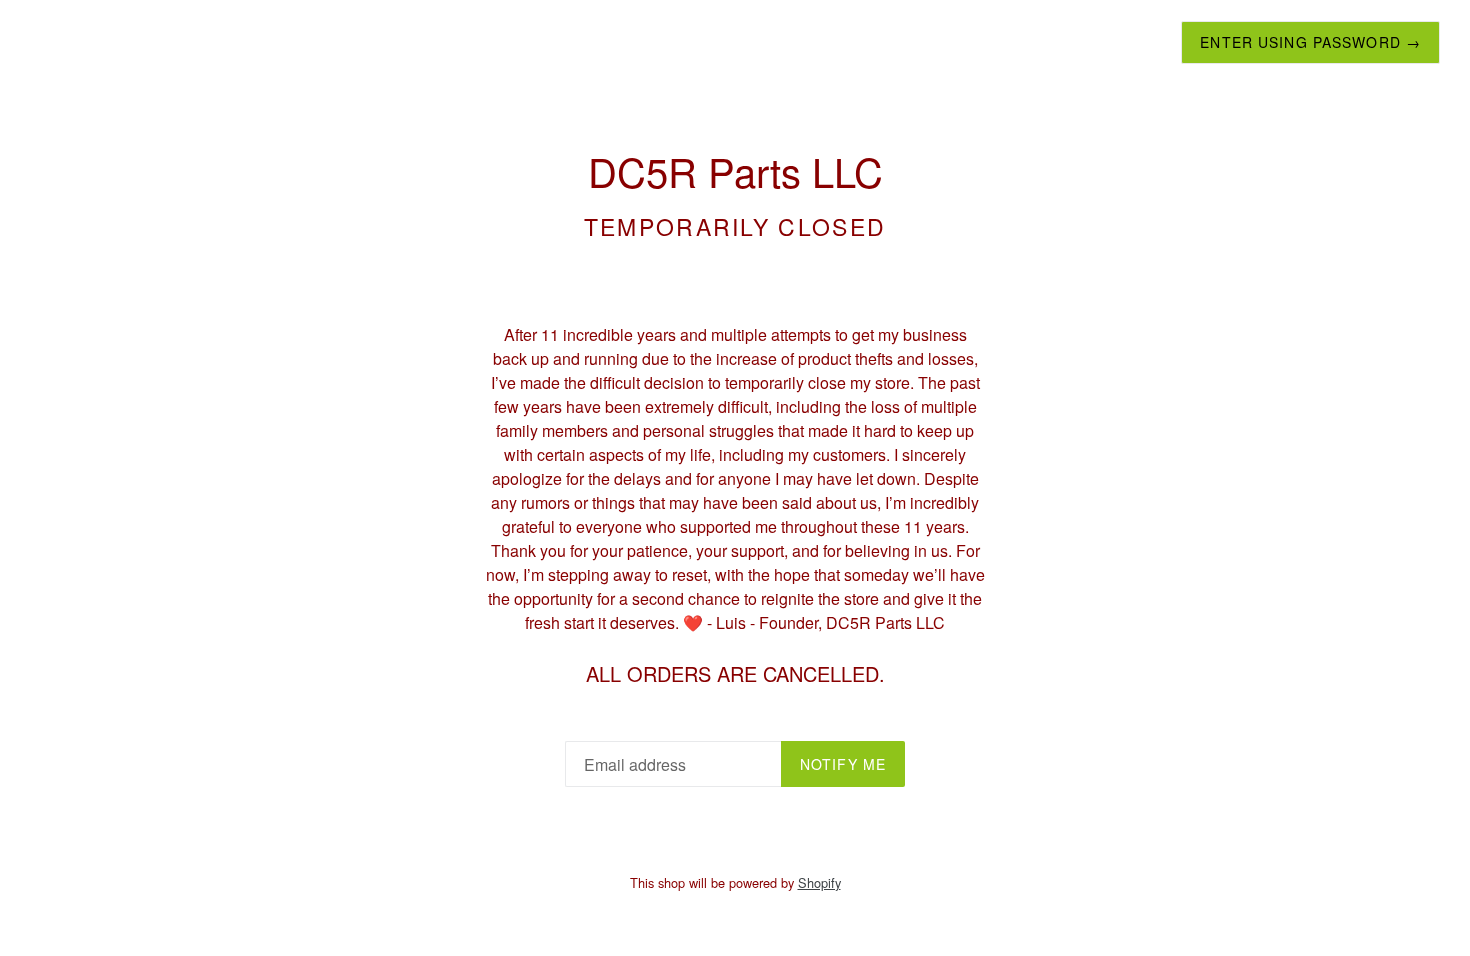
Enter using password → (1310, 42)
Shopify (819, 882)
